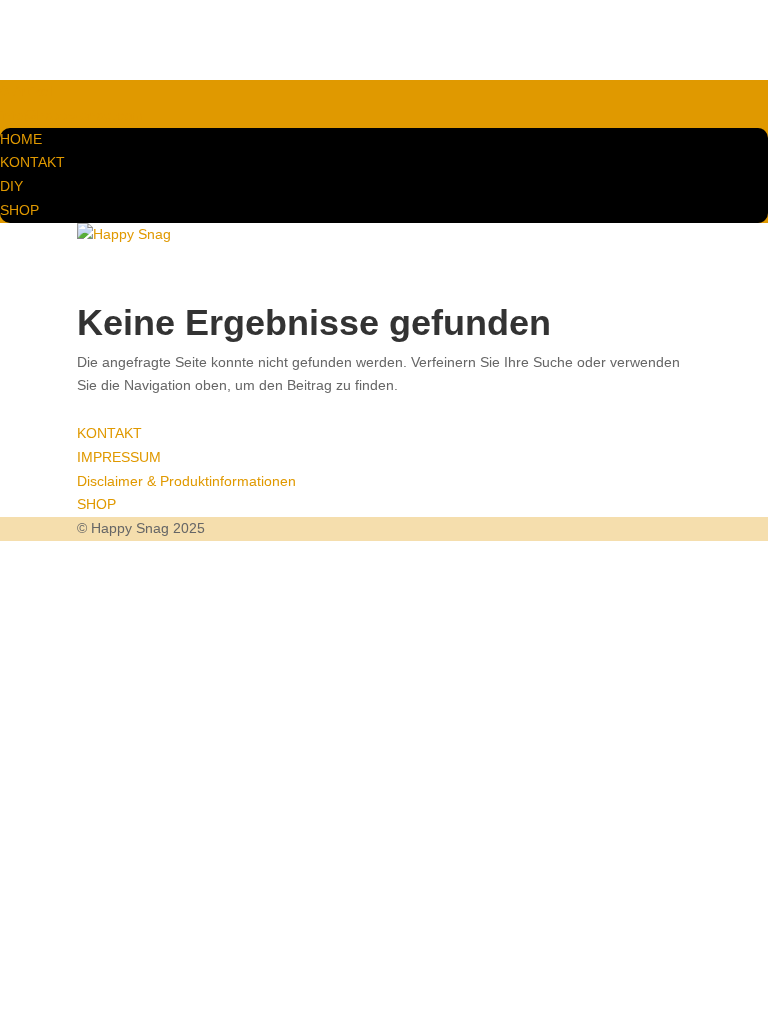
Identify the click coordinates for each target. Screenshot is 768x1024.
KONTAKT (32, 162)
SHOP (19, 210)
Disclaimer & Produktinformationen (186, 481)
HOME (21, 139)
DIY (11, 186)
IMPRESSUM (119, 457)
